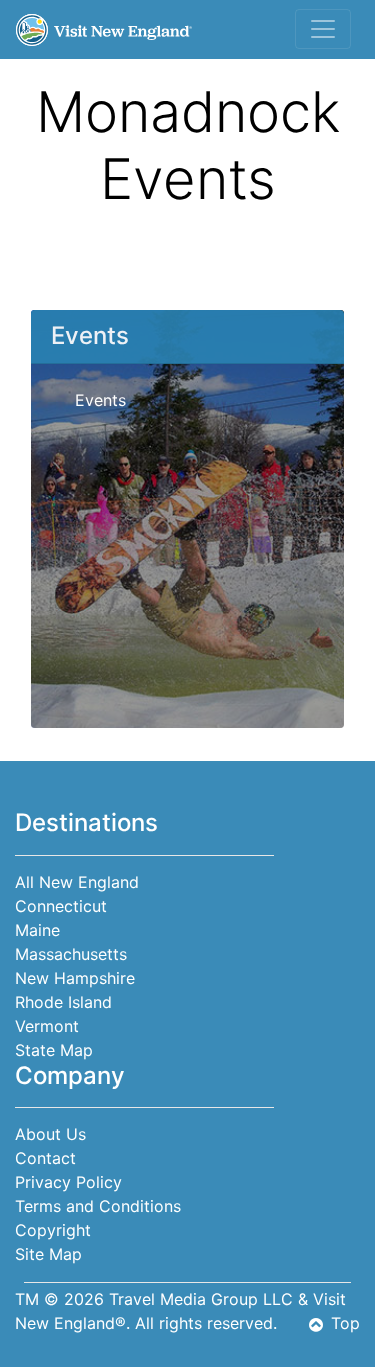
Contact (45, 1158)
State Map (54, 1050)
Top (345, 1323)
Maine (37, 930)
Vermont (47, 1026)
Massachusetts (71, 954)
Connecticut (61, 906)
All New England (77, 882)
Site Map (48, 1254)
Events (100, 400)
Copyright (53, 1230)
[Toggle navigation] (323, 29)
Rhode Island (63, 1002)
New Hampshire (75, 978)
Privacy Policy (68, 1182)
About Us (50, 1134)
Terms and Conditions (98, 1206)
